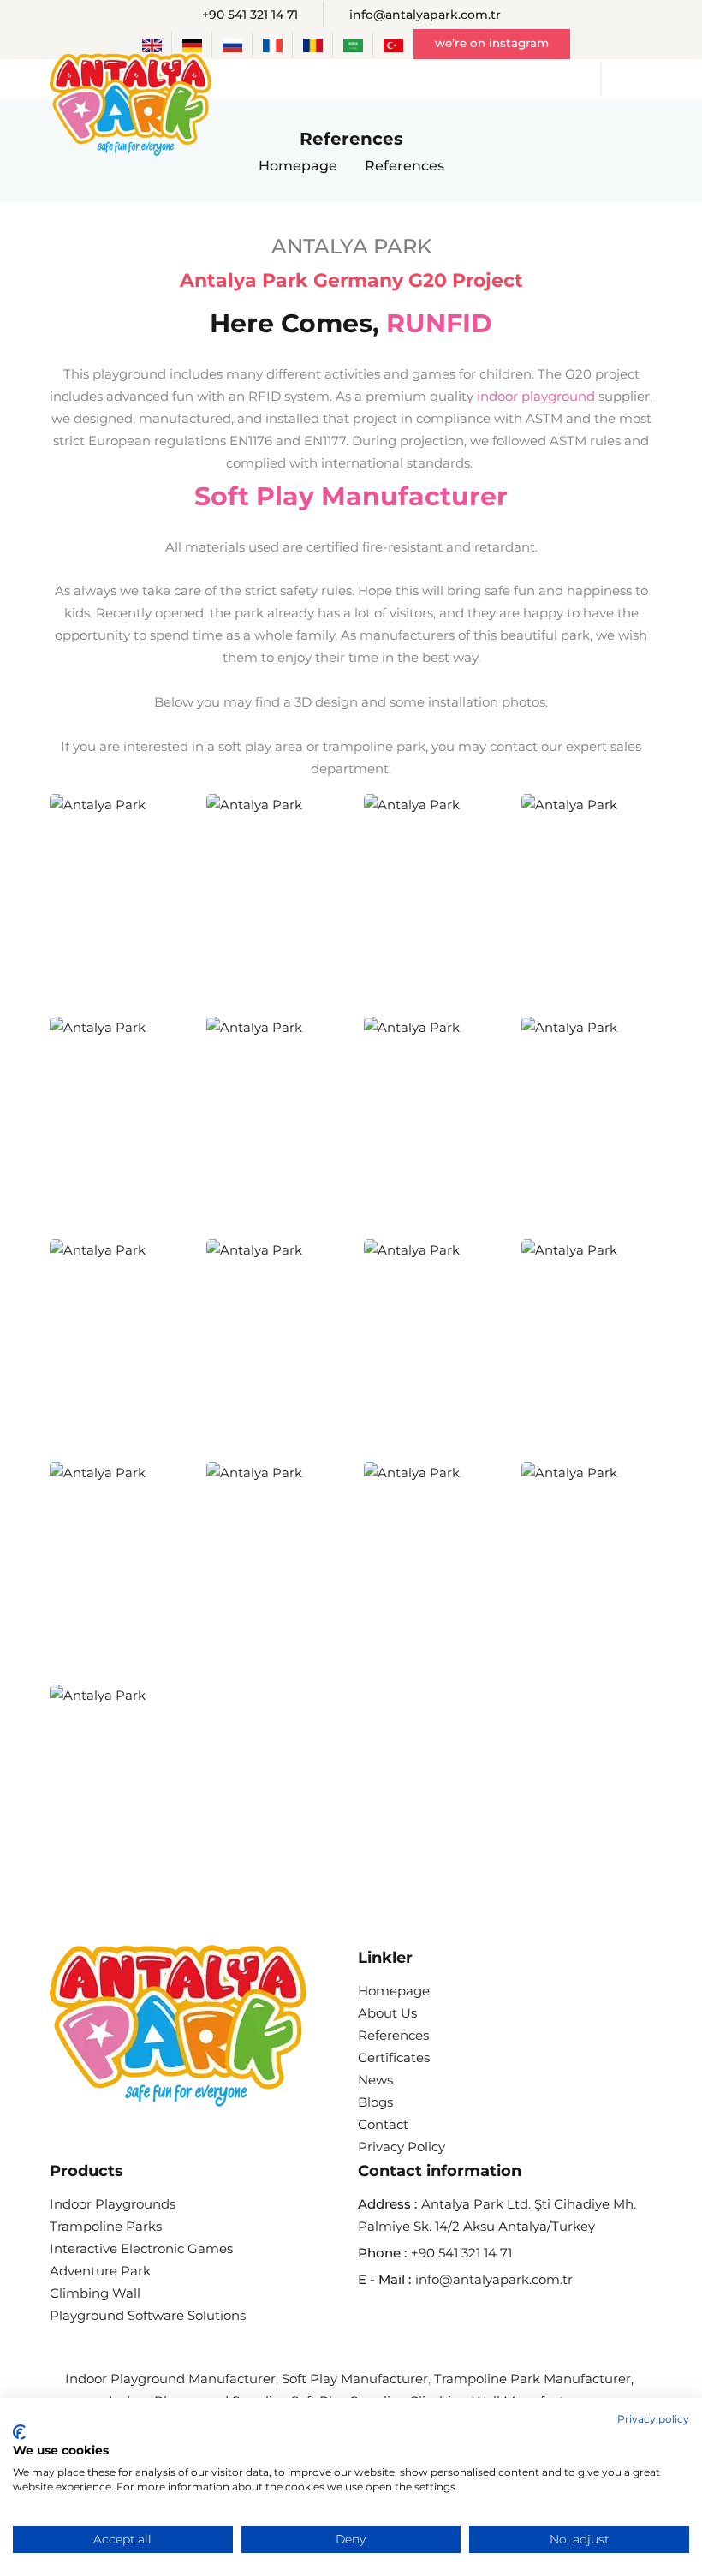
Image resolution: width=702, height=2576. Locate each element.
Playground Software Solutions (148, 2315)
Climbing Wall (95, 2293)
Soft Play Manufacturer (351, 496)
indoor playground (536, 396)
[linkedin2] (526, 2319)
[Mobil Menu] (648, 79)
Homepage (298, 166)
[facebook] (365, 2319)
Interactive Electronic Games (141, 2248)
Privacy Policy (402, 2147)
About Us (387, 2013)
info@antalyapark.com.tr (425, 15)
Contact (383, 2124)
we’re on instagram (492, 43)
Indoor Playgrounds (113, 2204)
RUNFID (439, 323)
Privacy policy (653, 2419)
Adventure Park (100, 2271)
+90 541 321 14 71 (250, 15)
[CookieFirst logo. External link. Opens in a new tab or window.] (19, 2432)
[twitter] (446, 2319)
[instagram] (405, 2319)
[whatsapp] (566, 2320)
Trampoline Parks (106, 2226)
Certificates (394, 2057)
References (393, 2035)
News (375, 2080)
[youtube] (486, 2319)
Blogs (375, 2102)
